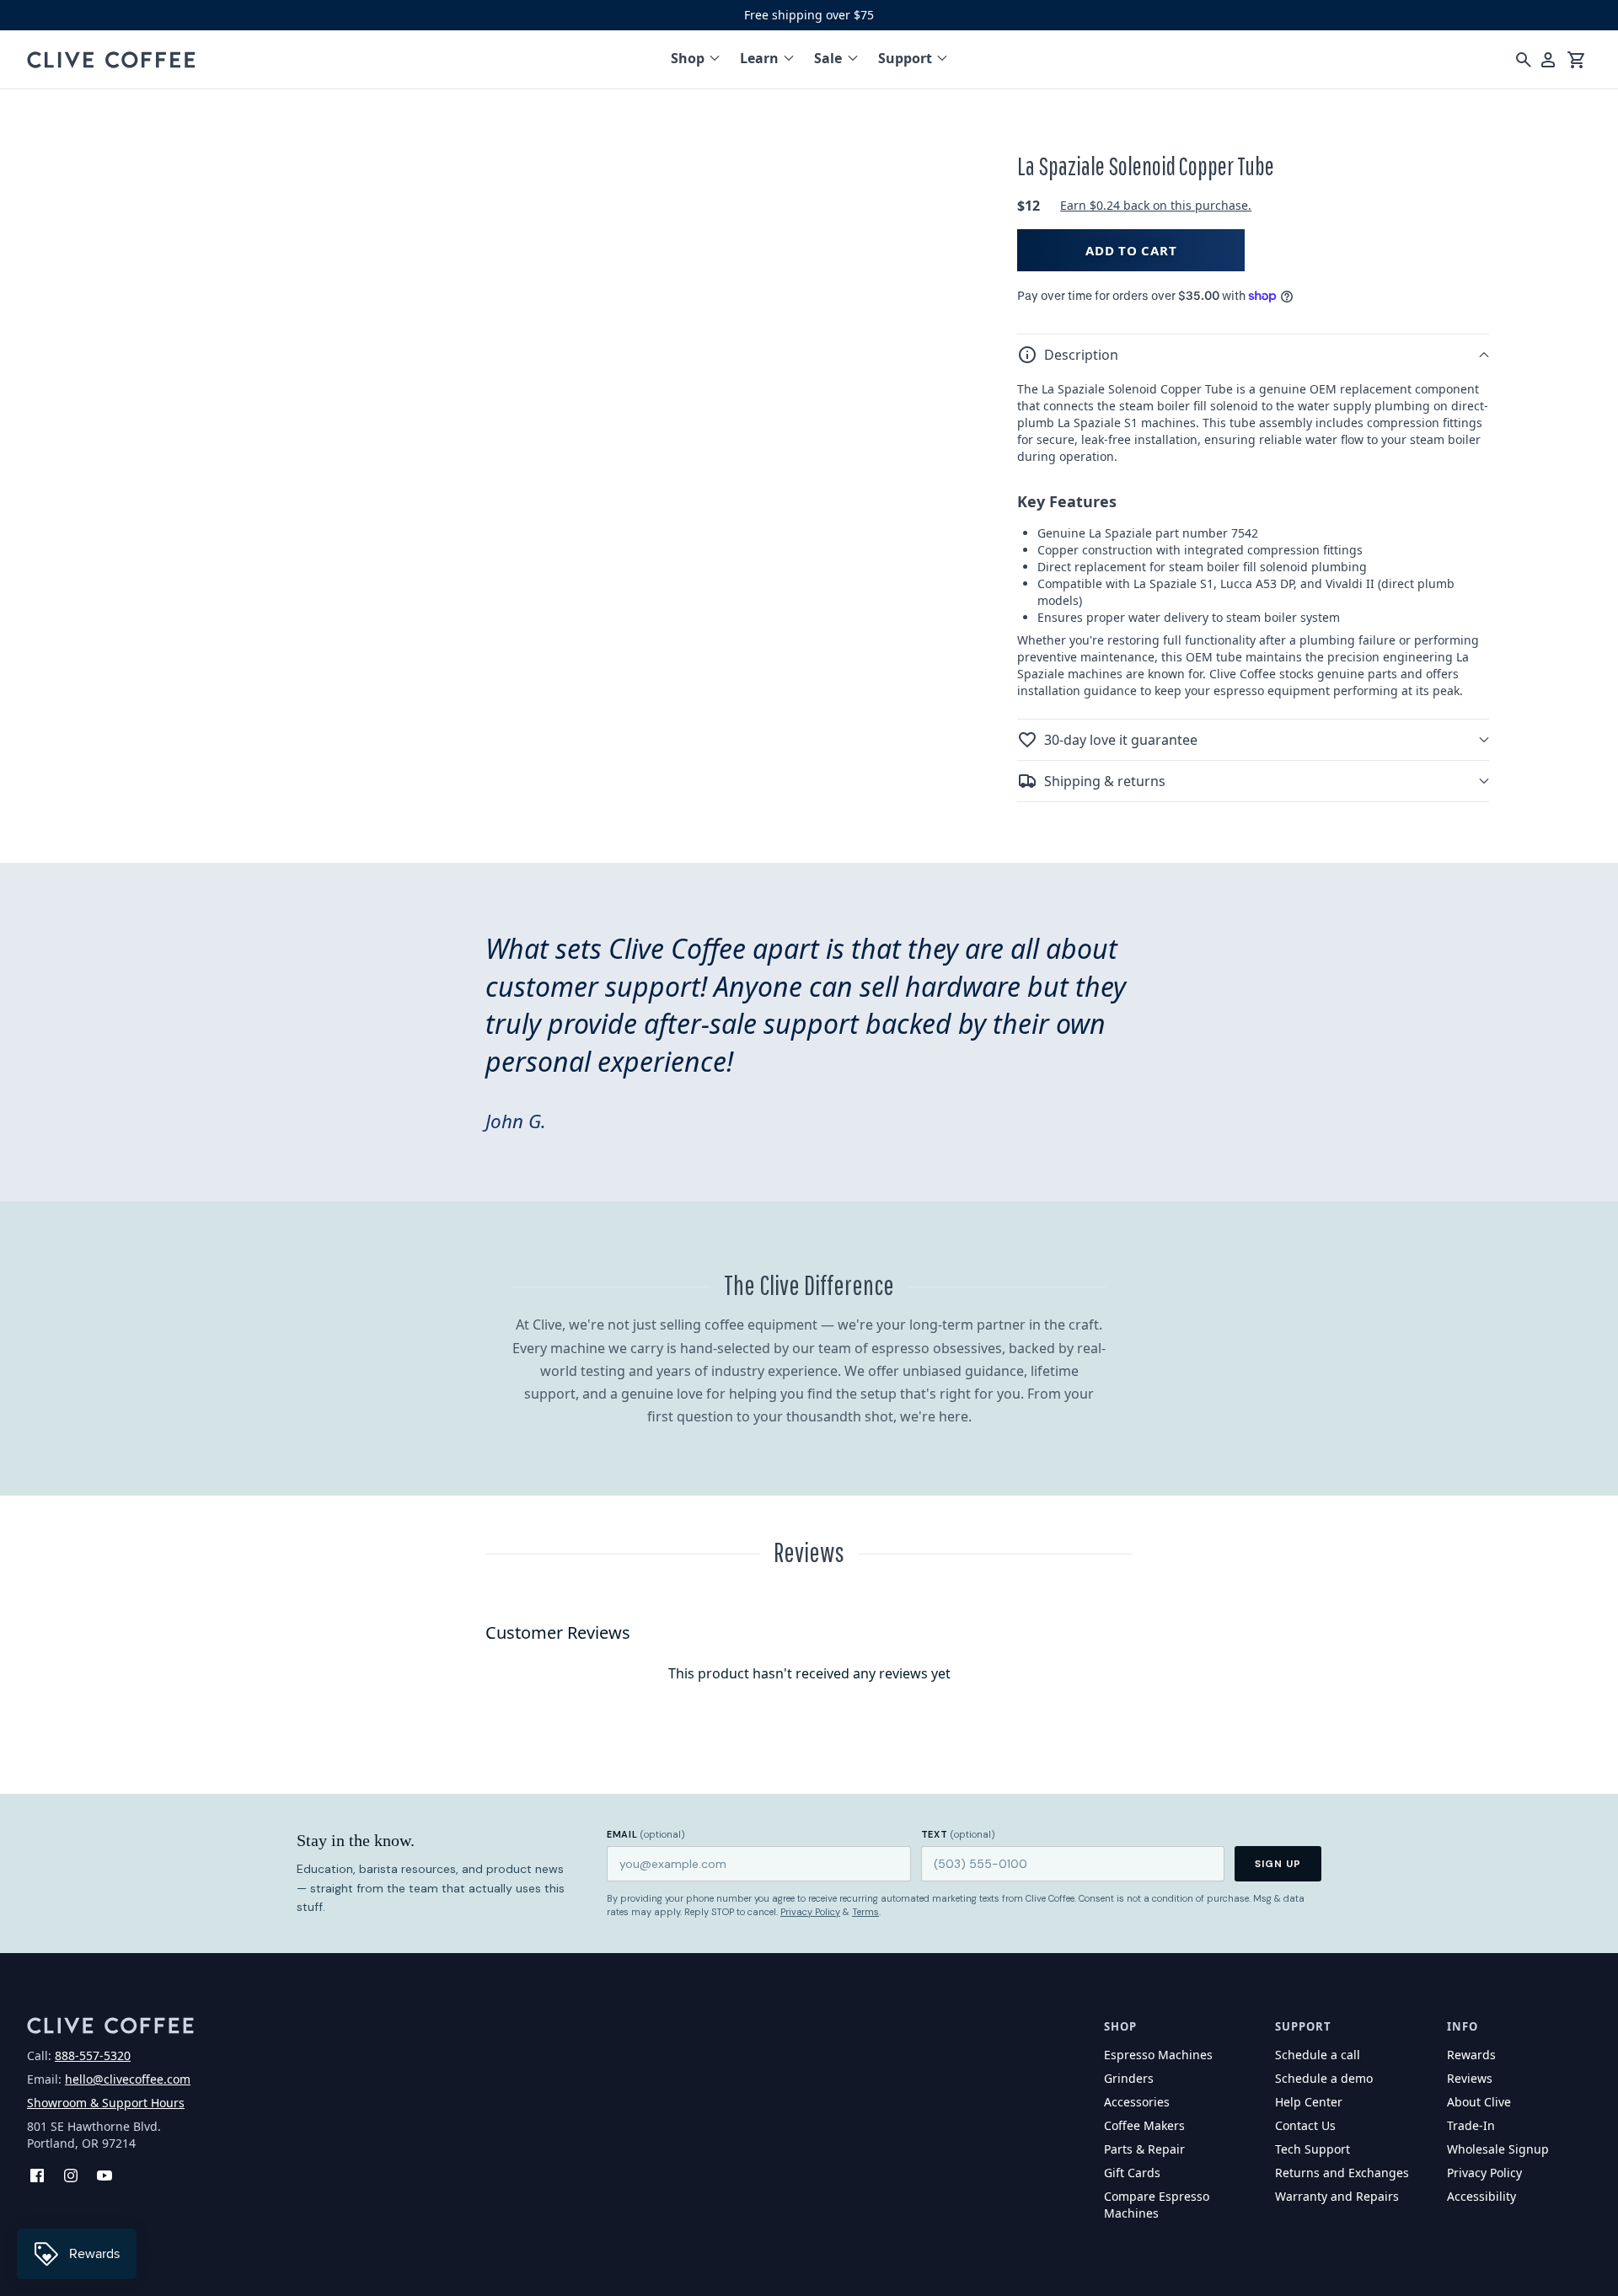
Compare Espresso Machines (1157, 2205)
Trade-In (1471, 2125)
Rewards (1471, 2055)
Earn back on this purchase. (1156, 205)
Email (646, 1834)
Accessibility (1481, 2196)
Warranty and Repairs (1337, 2196)
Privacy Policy (810, 1912)
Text (958, 1834)
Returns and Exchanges (1342, 2173)
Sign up (1278, 1864)
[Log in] (1548, 60)
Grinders (1129, 2078)
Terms (865, 1912)
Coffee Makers (1144, 2125)
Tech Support (1313, 2149)
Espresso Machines (1158, 2055)
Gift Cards (1132, 2173)
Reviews (1470, 2078)
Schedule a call (1318, 2055)
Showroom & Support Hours (106, 2103)
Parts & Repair (1144, 2149)
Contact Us (1305, 2125)
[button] (1253, 355)
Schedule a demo (1324, 2078)
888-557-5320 (93, 2055)
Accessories (1137, 2102)
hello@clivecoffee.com (128, 2079)
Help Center (1309, 2102)
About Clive (1479, 2102)
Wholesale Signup (1498, 2149)
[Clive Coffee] (111, 60)
